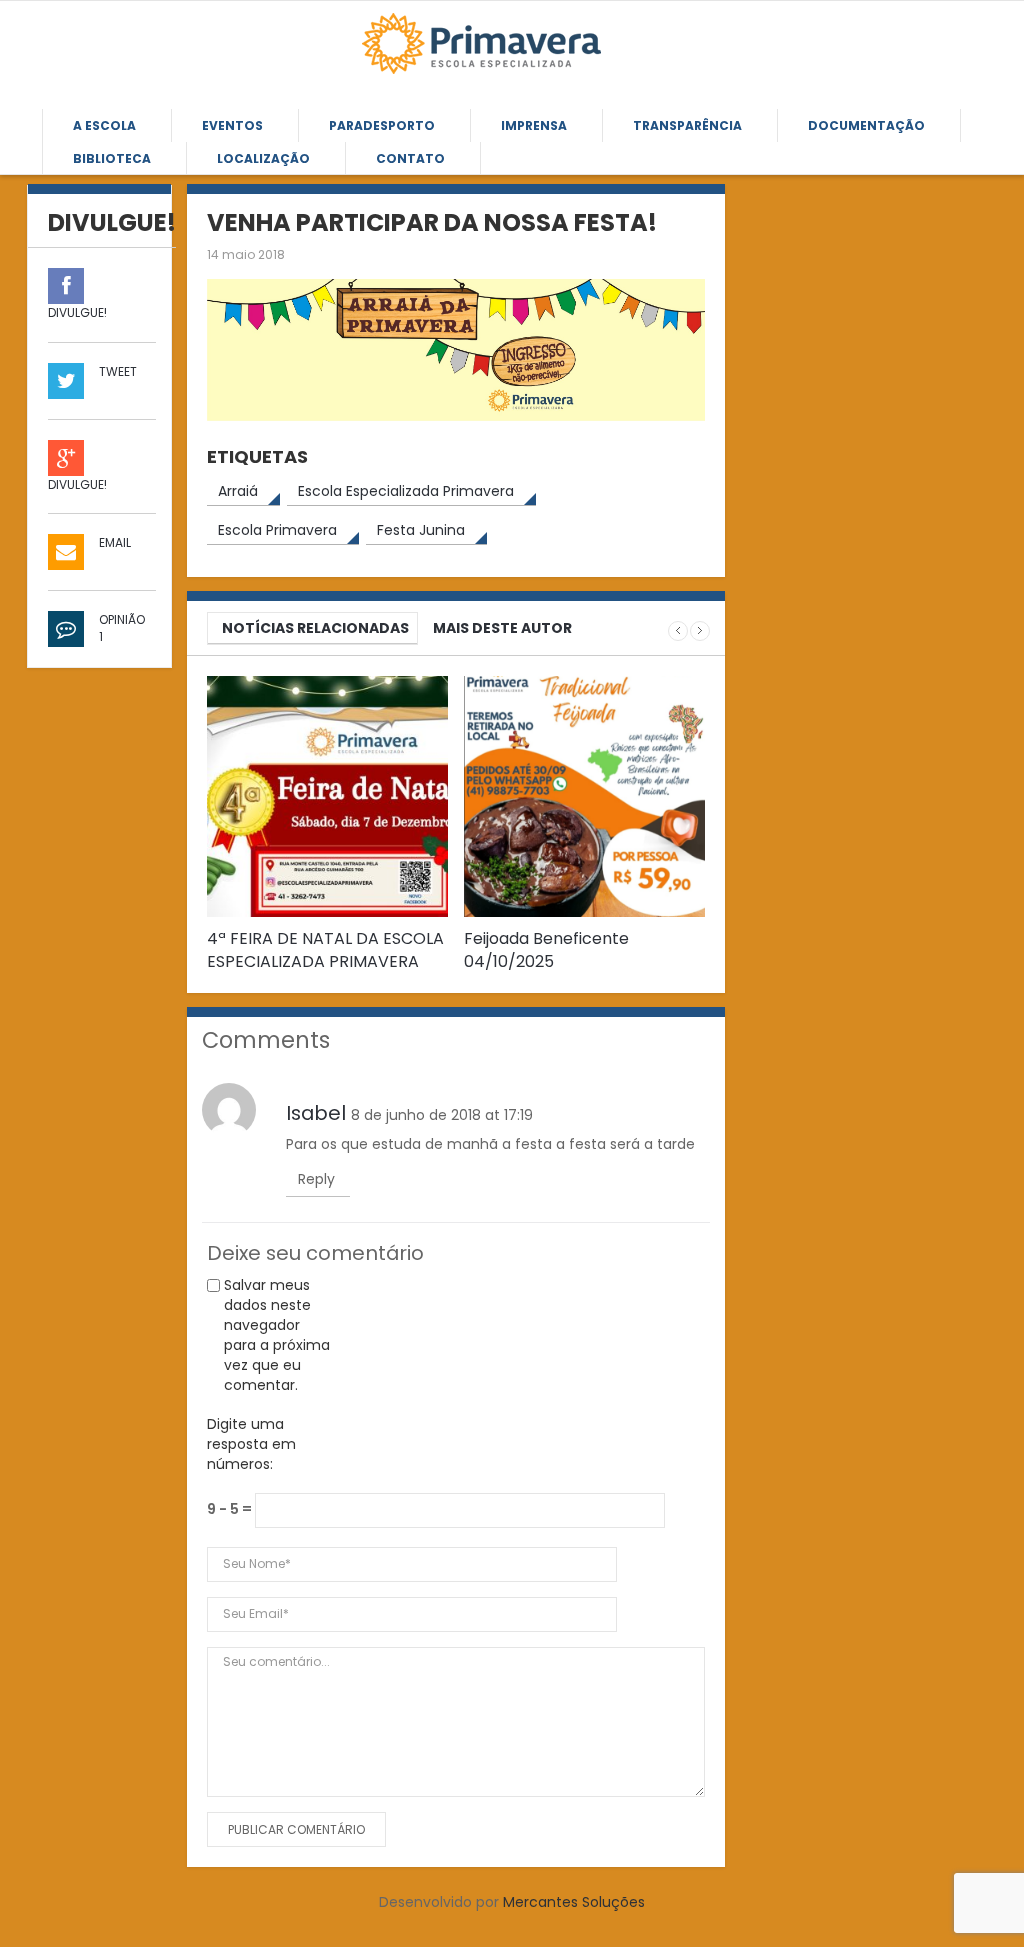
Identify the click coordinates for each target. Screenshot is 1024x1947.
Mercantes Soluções (574, 1902)
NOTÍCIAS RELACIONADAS (315, 628)
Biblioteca (112, 158)
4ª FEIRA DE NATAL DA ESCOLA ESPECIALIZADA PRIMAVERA (325, 950)
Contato (410, 158)
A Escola (104, 125)
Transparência (687, 125)
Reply (316, 1179)
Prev (678, 631)
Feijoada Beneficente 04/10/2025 (546, 950)
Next (700, 631)
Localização (263, 158)
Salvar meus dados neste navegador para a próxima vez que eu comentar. (277, 1335)
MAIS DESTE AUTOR (502, 628)
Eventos (232, 125)
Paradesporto (382, 125)
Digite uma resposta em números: (251, 1444)
